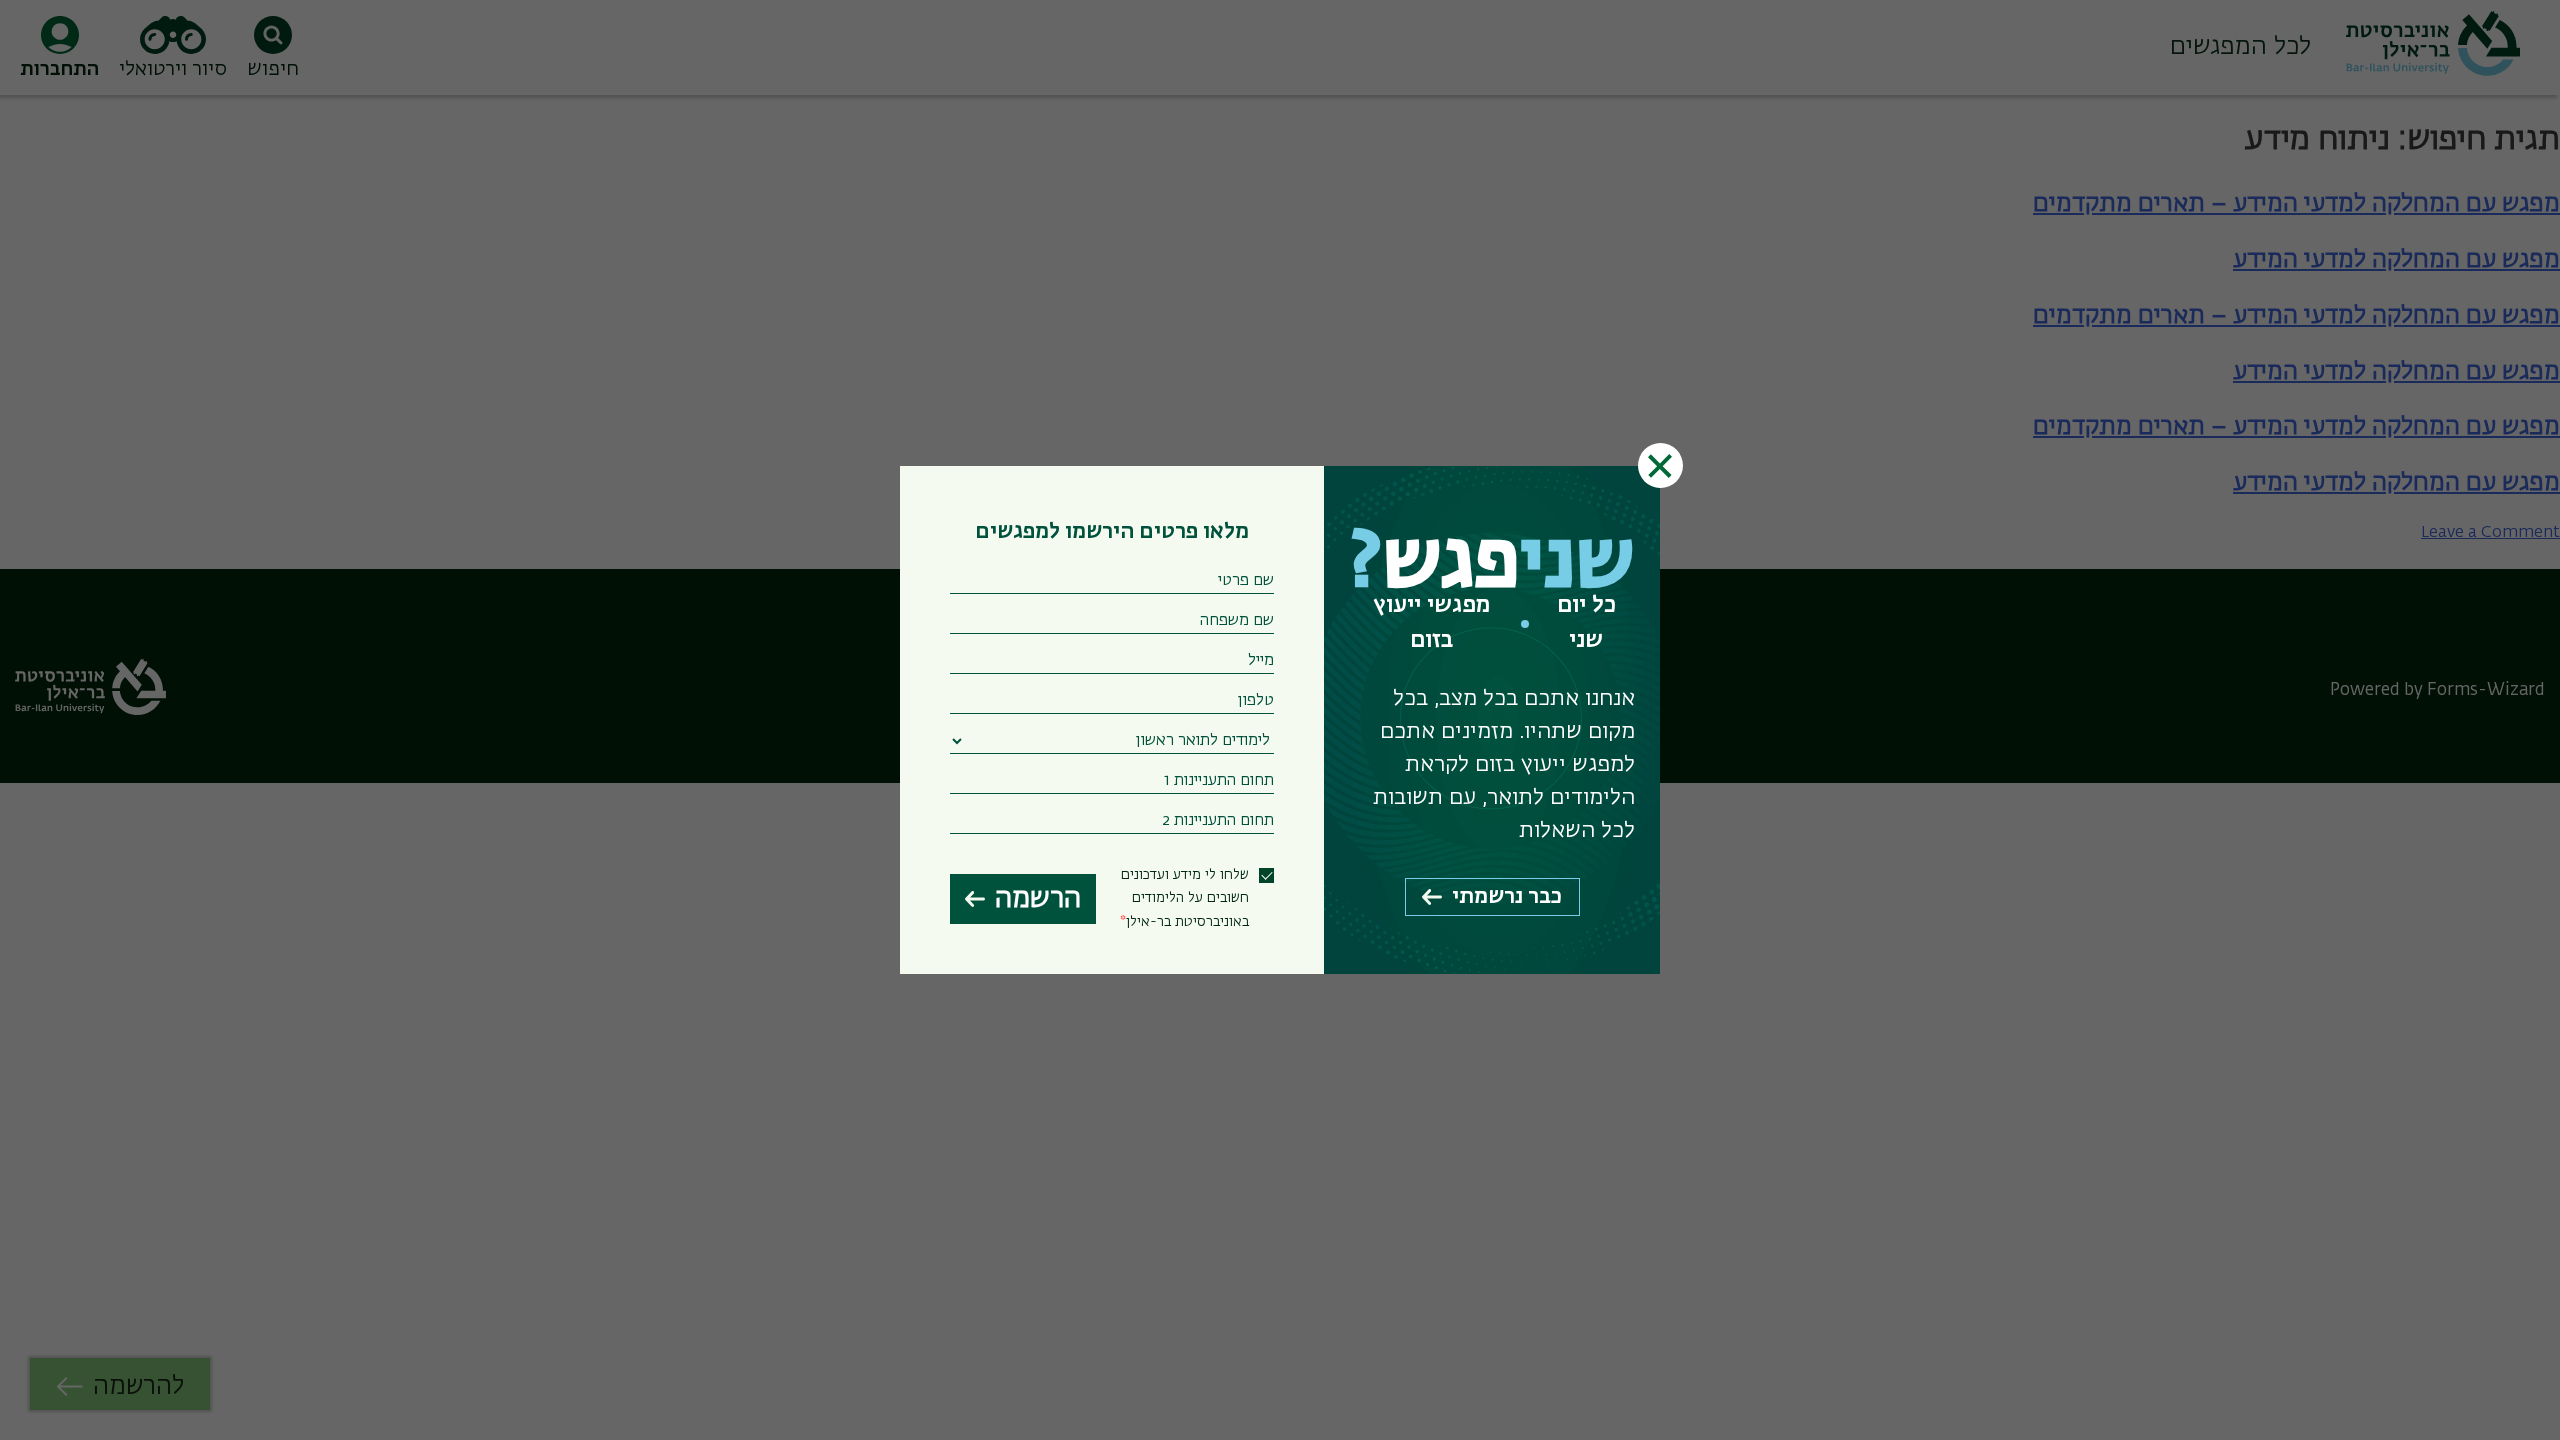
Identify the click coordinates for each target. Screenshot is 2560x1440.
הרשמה (1038, 899)
